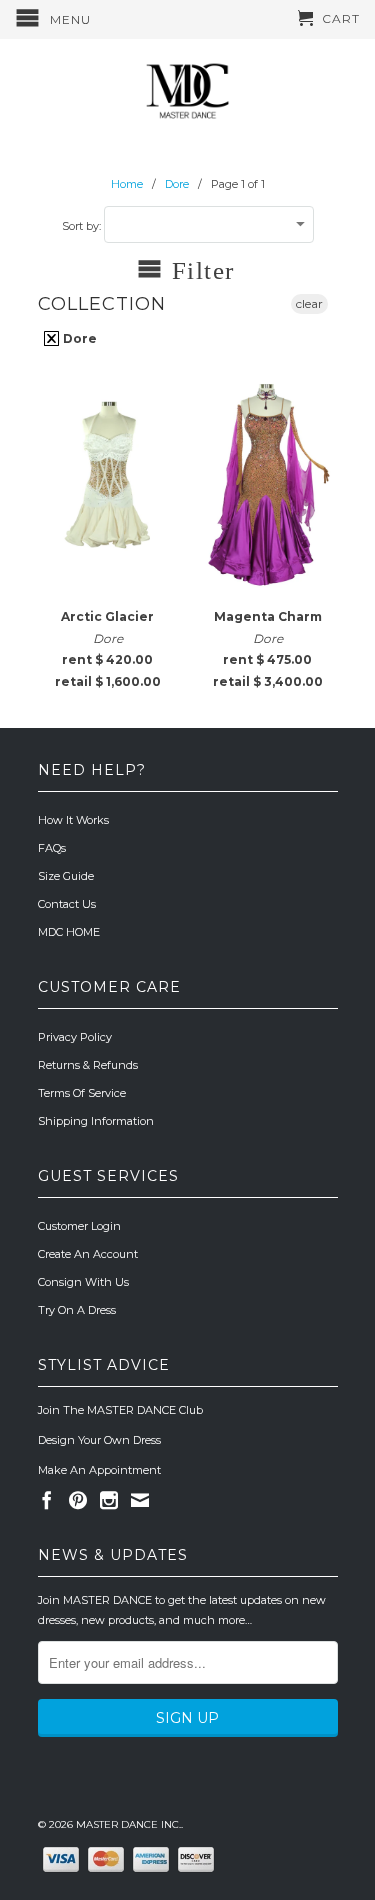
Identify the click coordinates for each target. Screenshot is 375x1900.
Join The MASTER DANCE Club (120, 1410)
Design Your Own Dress (99, 1440)
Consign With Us (83, 1282)
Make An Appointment (99, 1470)
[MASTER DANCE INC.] (188, 91)
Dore (78, 338)
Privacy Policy (75, 1037)
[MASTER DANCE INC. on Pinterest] (78, 1500)
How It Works (73, 820)
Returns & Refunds (88, 1065)
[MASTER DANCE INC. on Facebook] (47, 1500)
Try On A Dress (77, 1310)
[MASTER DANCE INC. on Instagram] (109, 1500)
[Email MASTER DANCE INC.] (140, 1500)
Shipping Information (96, 1121)
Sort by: (83, 226)
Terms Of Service (82, 1093)
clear (309, 303)
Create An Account (88, 1254)
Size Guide (66, 876)
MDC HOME (69, 932)
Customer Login (79, 1226)
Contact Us (67, 904)
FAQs (52, 848)
